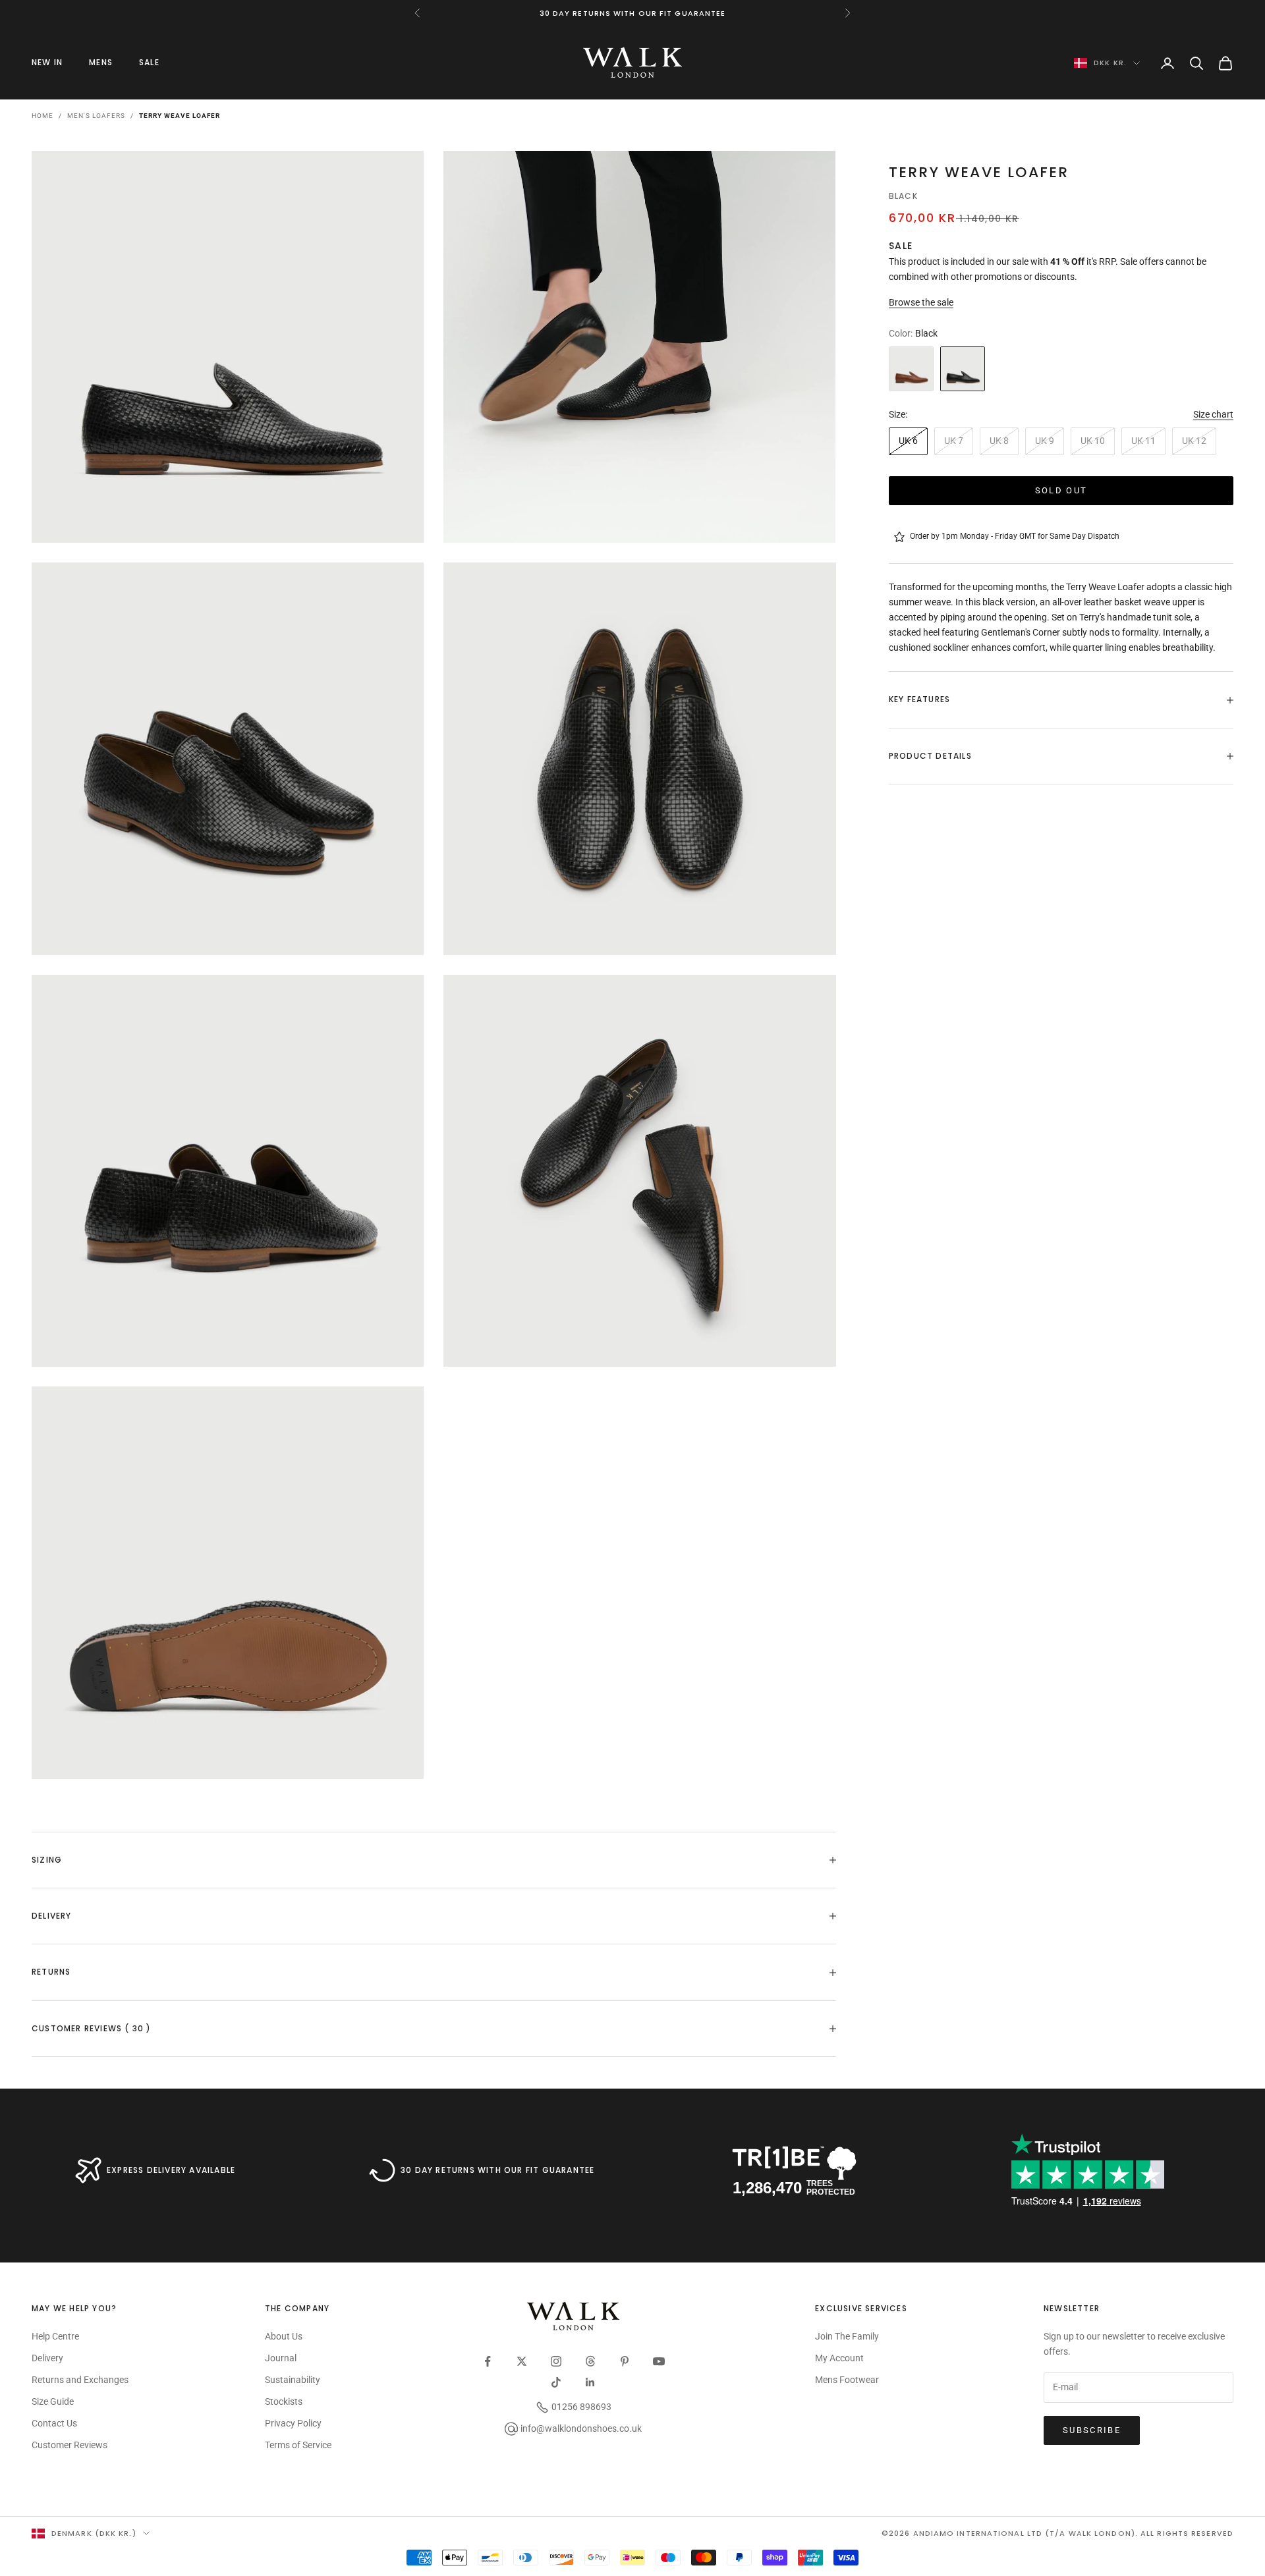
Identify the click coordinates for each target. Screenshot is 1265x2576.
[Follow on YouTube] (659, 2361)
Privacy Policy (293, 2423)
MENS (101, 62)
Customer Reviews (70, 2445)
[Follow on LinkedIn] (590, 2382)
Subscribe (1092, 2430)
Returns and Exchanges (80, 2380)
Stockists (284, 2401)
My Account (839, 2358)
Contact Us (54, 2423)
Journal (281, 2358)
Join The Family (847, 2336)
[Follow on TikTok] (556, 2382)
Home (42, 116)
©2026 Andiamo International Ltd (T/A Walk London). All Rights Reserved (1057, 2533)
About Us (284, 2336)
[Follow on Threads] (590, 2361)
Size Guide (53, 2401)
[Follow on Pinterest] (625, 2361)
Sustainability (293, 2380)
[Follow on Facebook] (488, 2361)
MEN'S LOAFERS (96, 116)
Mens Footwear (847, 2380)
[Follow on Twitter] (522, 2361)
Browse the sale (921, 302)
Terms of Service (298, 2445)
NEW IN (47, 62)
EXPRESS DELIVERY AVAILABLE (171, 2170)
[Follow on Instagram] (556, 2361)
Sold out (1061, 490)
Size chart (1213, 414)
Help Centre (55, 2336)
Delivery (47, 2358)
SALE (149, 62)
